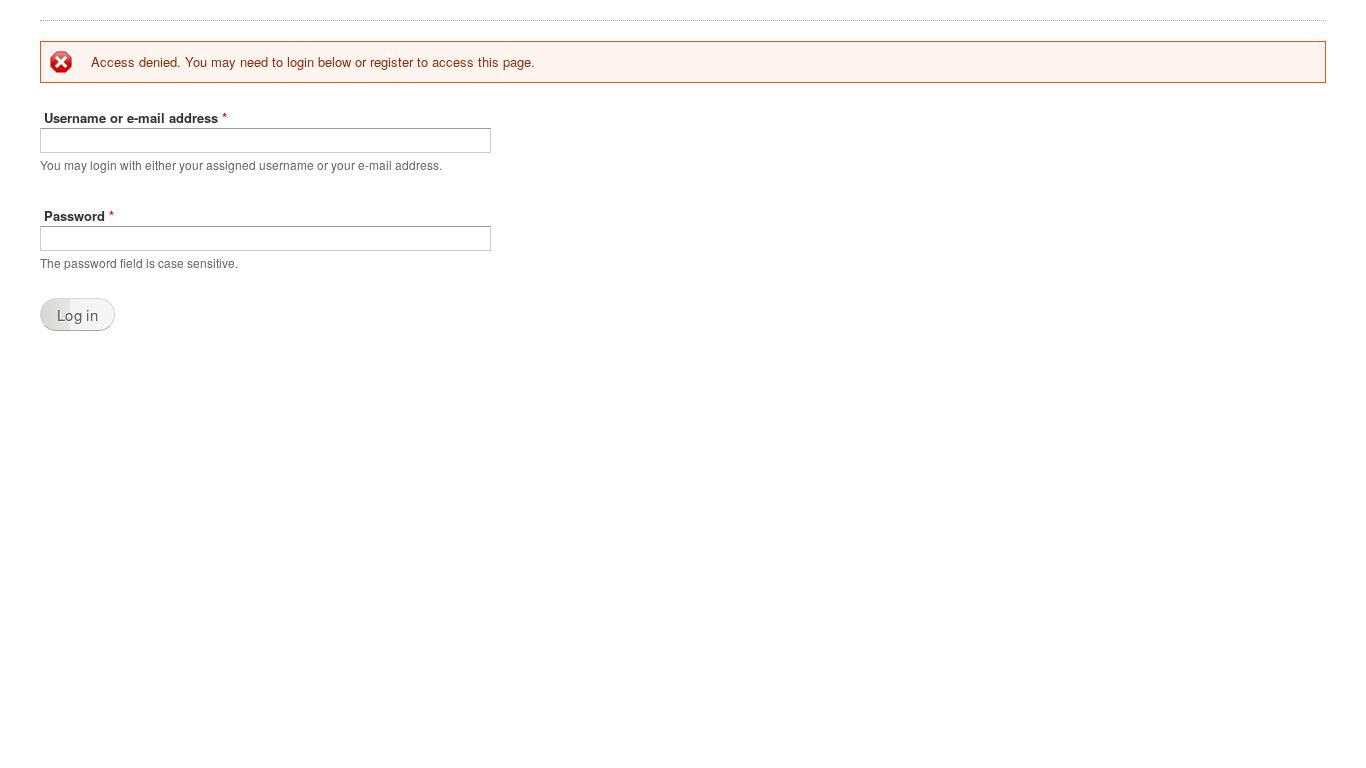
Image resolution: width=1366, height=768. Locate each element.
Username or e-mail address (135, 117)
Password (79, 215)
